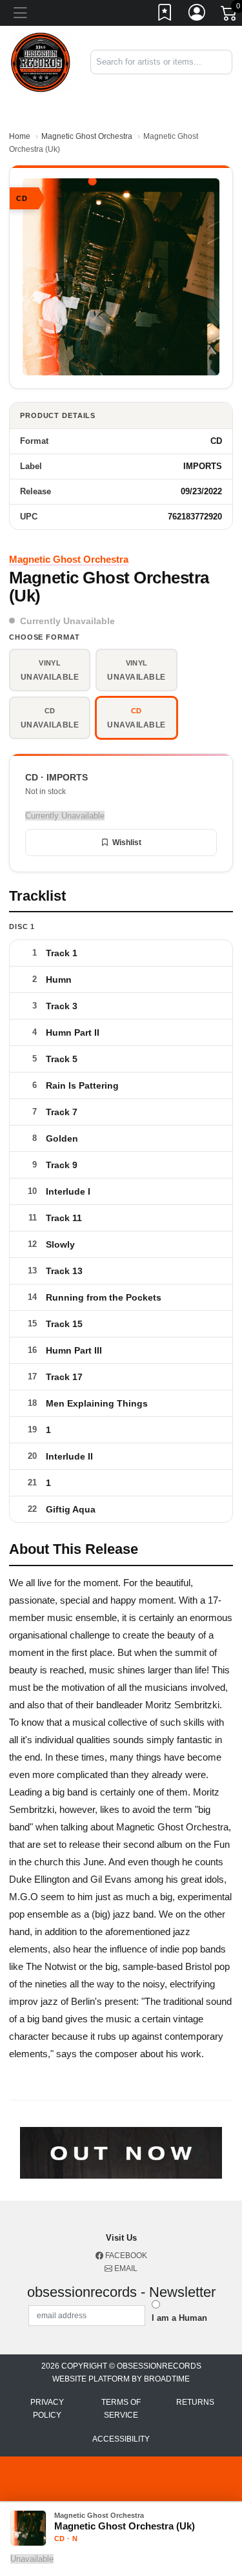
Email (125, 2268)
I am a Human (179, 2318)
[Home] (40, 62)
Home (20, 136)
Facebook (125, 2256)
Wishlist (127, 843)
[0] (230, 16)
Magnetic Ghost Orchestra (87, 136)
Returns (195, 2402)
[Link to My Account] (197, 15)
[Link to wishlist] (165, 15)
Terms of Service (121, 2409)
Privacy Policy (47, 2409)
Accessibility (121, 2439)
